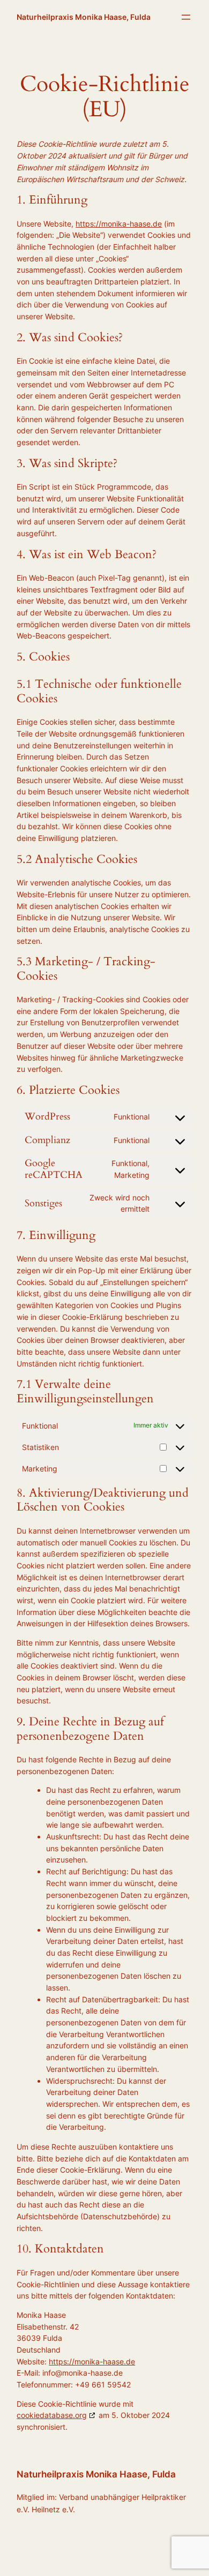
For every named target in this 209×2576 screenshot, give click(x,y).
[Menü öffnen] (186, 17)
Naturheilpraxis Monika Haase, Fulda (84, 17)
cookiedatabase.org (52, 2415)
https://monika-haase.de (119, 224)
